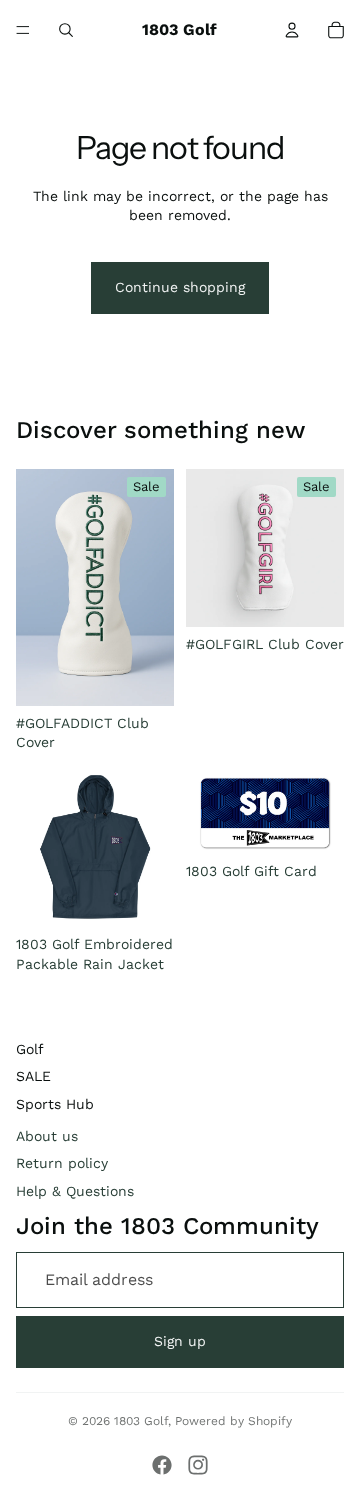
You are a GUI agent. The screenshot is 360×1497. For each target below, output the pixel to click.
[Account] (292, 30)
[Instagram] (198, 1465)
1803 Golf (141, 1421)
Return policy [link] (62, 1163)
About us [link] (47, 1136)
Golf (30, 1049)
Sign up (180, 1341)
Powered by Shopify (233, 1421)
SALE (33, 1076)
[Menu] (23, 30)
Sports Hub (55, 1104)
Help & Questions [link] (75, 1191)
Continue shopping (180, 287)
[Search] (66, 30)
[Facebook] (162, 1465)
